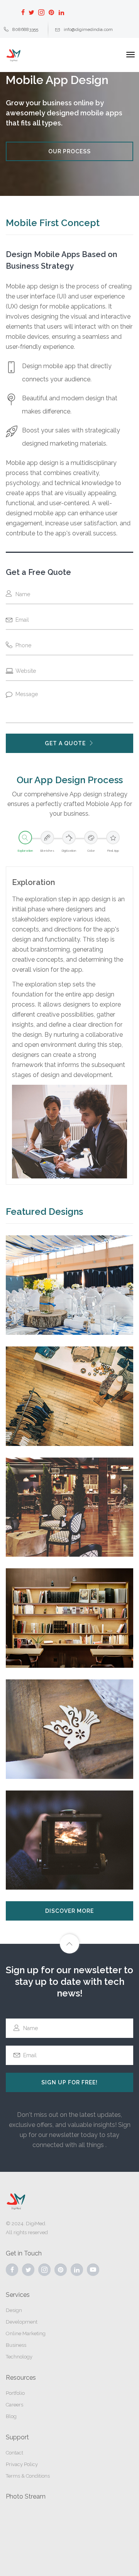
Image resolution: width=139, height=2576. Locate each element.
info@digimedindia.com (88, 29)
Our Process (69, 151)
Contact (14, 2453)
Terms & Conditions (28, 2476)
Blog (11, 2416)
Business (16, 2345)
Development (22, 2322)
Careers (14, 2405)
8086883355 (25, 29)
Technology (19, 2357)
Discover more (69, 1911)
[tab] (25, 842)
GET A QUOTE (65, 743)
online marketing (26, 2333)
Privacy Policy (22, 2464)
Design (14, 2310)
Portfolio (15, 2393)
